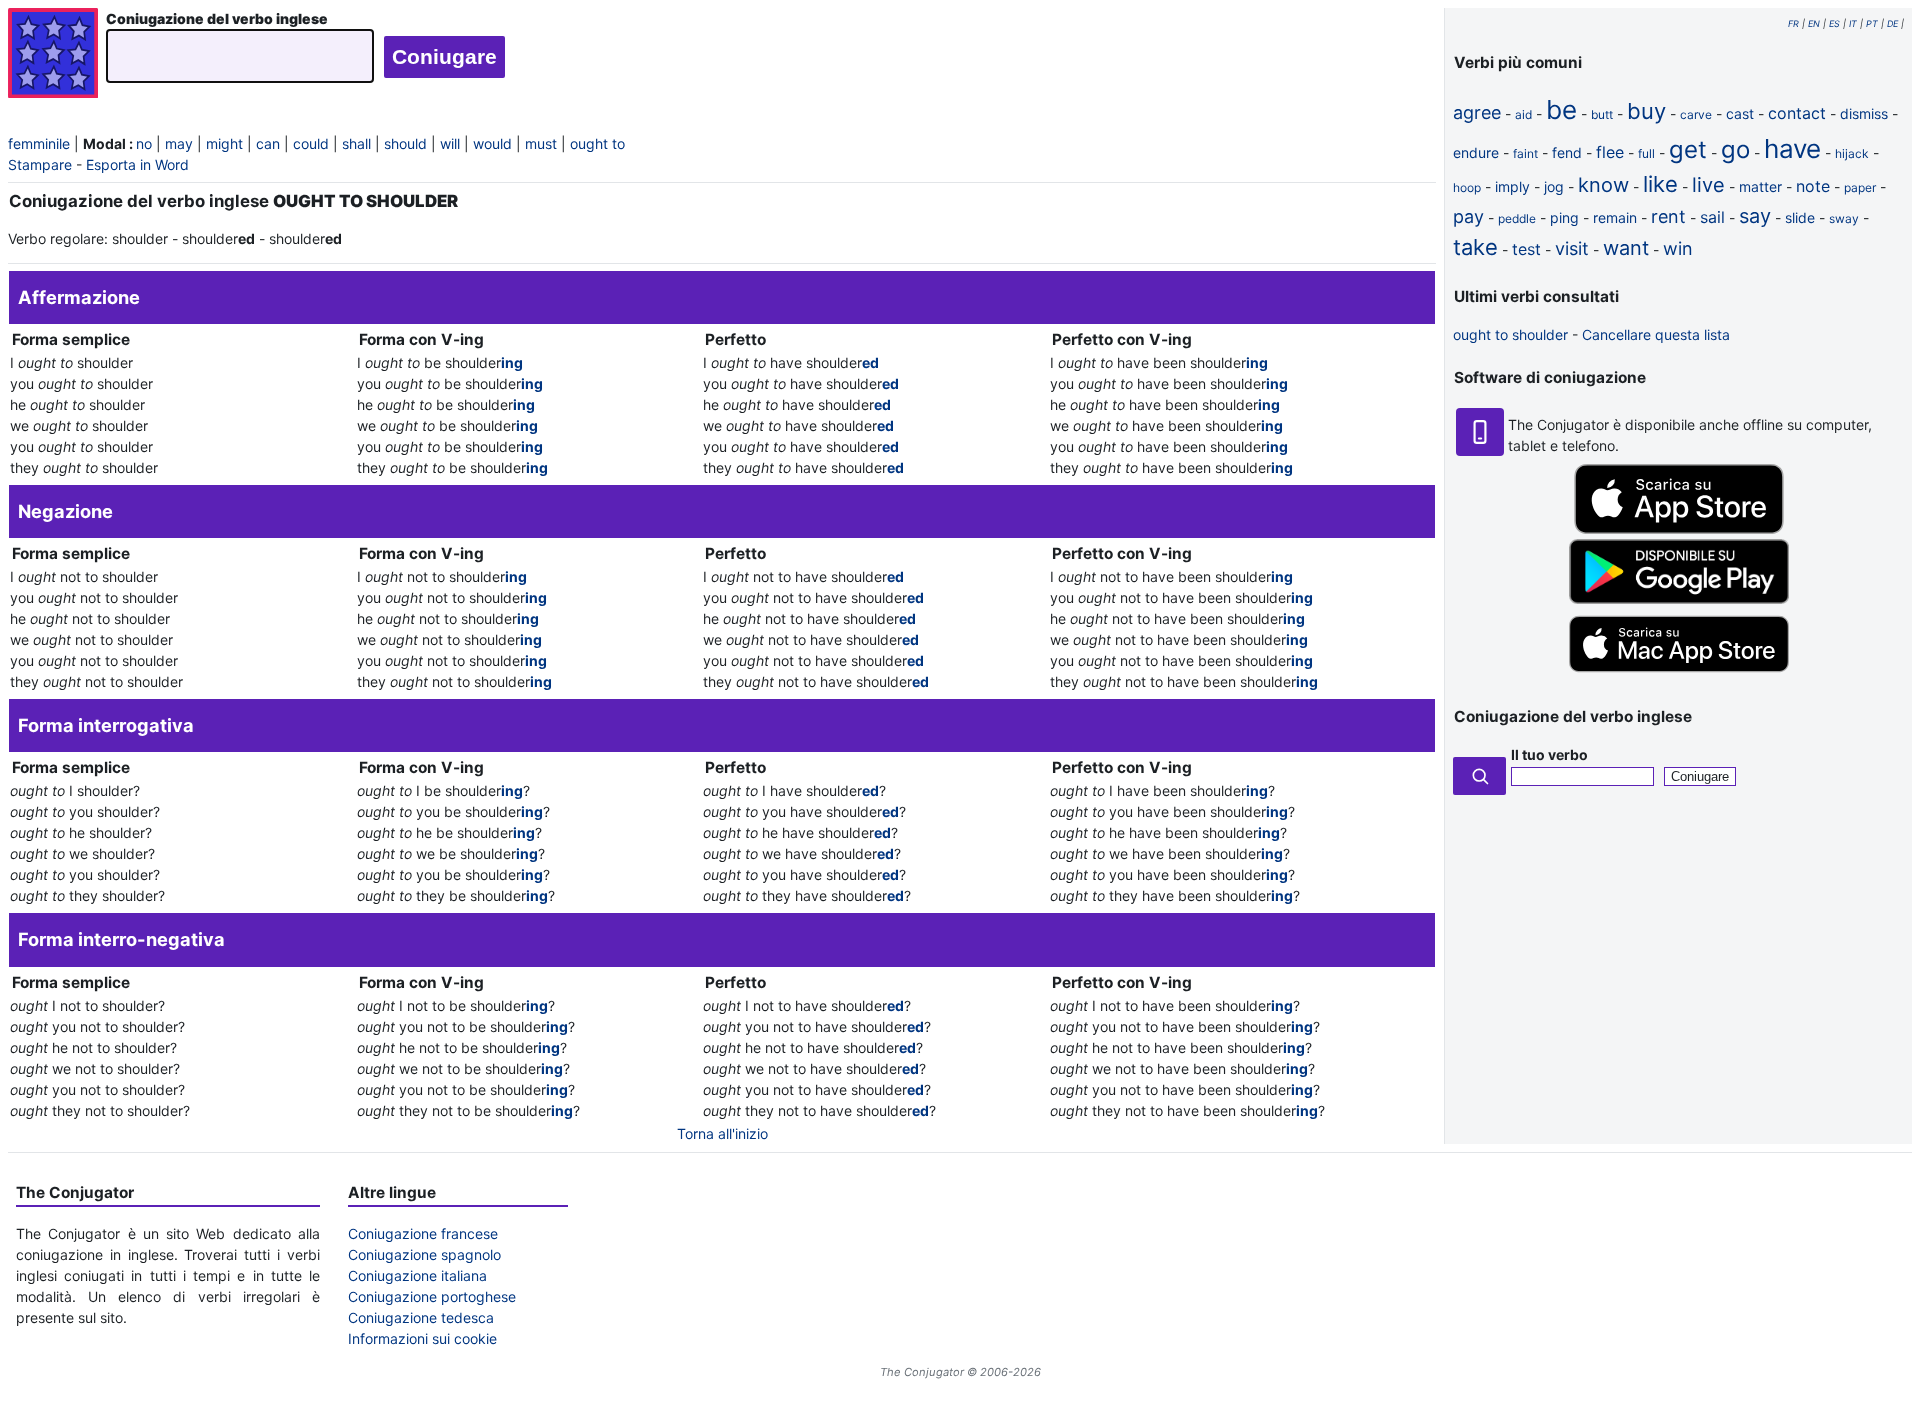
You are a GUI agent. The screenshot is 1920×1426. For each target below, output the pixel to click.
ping (1564, 217)
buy (1646, 111)
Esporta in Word (137, 164)
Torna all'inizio (722, 1133)
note (1813, 186)
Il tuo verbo (1549, 754)
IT (1853, 23)
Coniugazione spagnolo (424, 1254)
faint (1525, 153)
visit (1572, 248)
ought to (597, 143)
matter (1760, 186)
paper (1860, 187)
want (1626, 248)
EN (1814, 23)
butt (1602, 114)
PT (1872, 23)
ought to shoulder (1510, 334)
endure (1476, 152)
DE (1892, 23)
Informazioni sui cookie (422, 1338)
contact (1797, 113)
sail (1712, 217)
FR (1793, 23)
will (450, 143)
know (1603, 185)
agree (1477, 112)
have (1792, 148)
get (1688, 149)
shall (356, 143)
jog (1554, 186)
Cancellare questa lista (1656, 334)
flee (1610, 152)
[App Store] (1679, 528)
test (1526, 249)
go (1735, 149)
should (405, 143)
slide (1800, 217)
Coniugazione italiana (417, 1275)
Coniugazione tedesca (421, 1317)
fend (1567, 152)
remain (1615, 217)
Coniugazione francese (423, 1233)
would (492, 143)
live (1708, 185)
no (144, 143)
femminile (39, 143)
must (541, 143)
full (1646, 153)
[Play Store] (1679, 598)
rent (1668, 216)
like (1660, 184)
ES (1834, 23)
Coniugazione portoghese (432, 1296)
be (1561, 109)
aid (1523, 114)
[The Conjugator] (53, 55)
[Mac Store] (1679, 673)
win (1678, 248)
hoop (1467, 187)
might (224, 143)
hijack (1852, 153)
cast (1740, 113)
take (1475, 247)
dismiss (1864, 113)
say (1755, 216)
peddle (1517, 218)
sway (1844, 218)
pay (1468, 216)
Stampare (40, 164)
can (268, 143)
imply (1512, 186)
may (179, 143)
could (311, 143)
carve (1696, 114)
